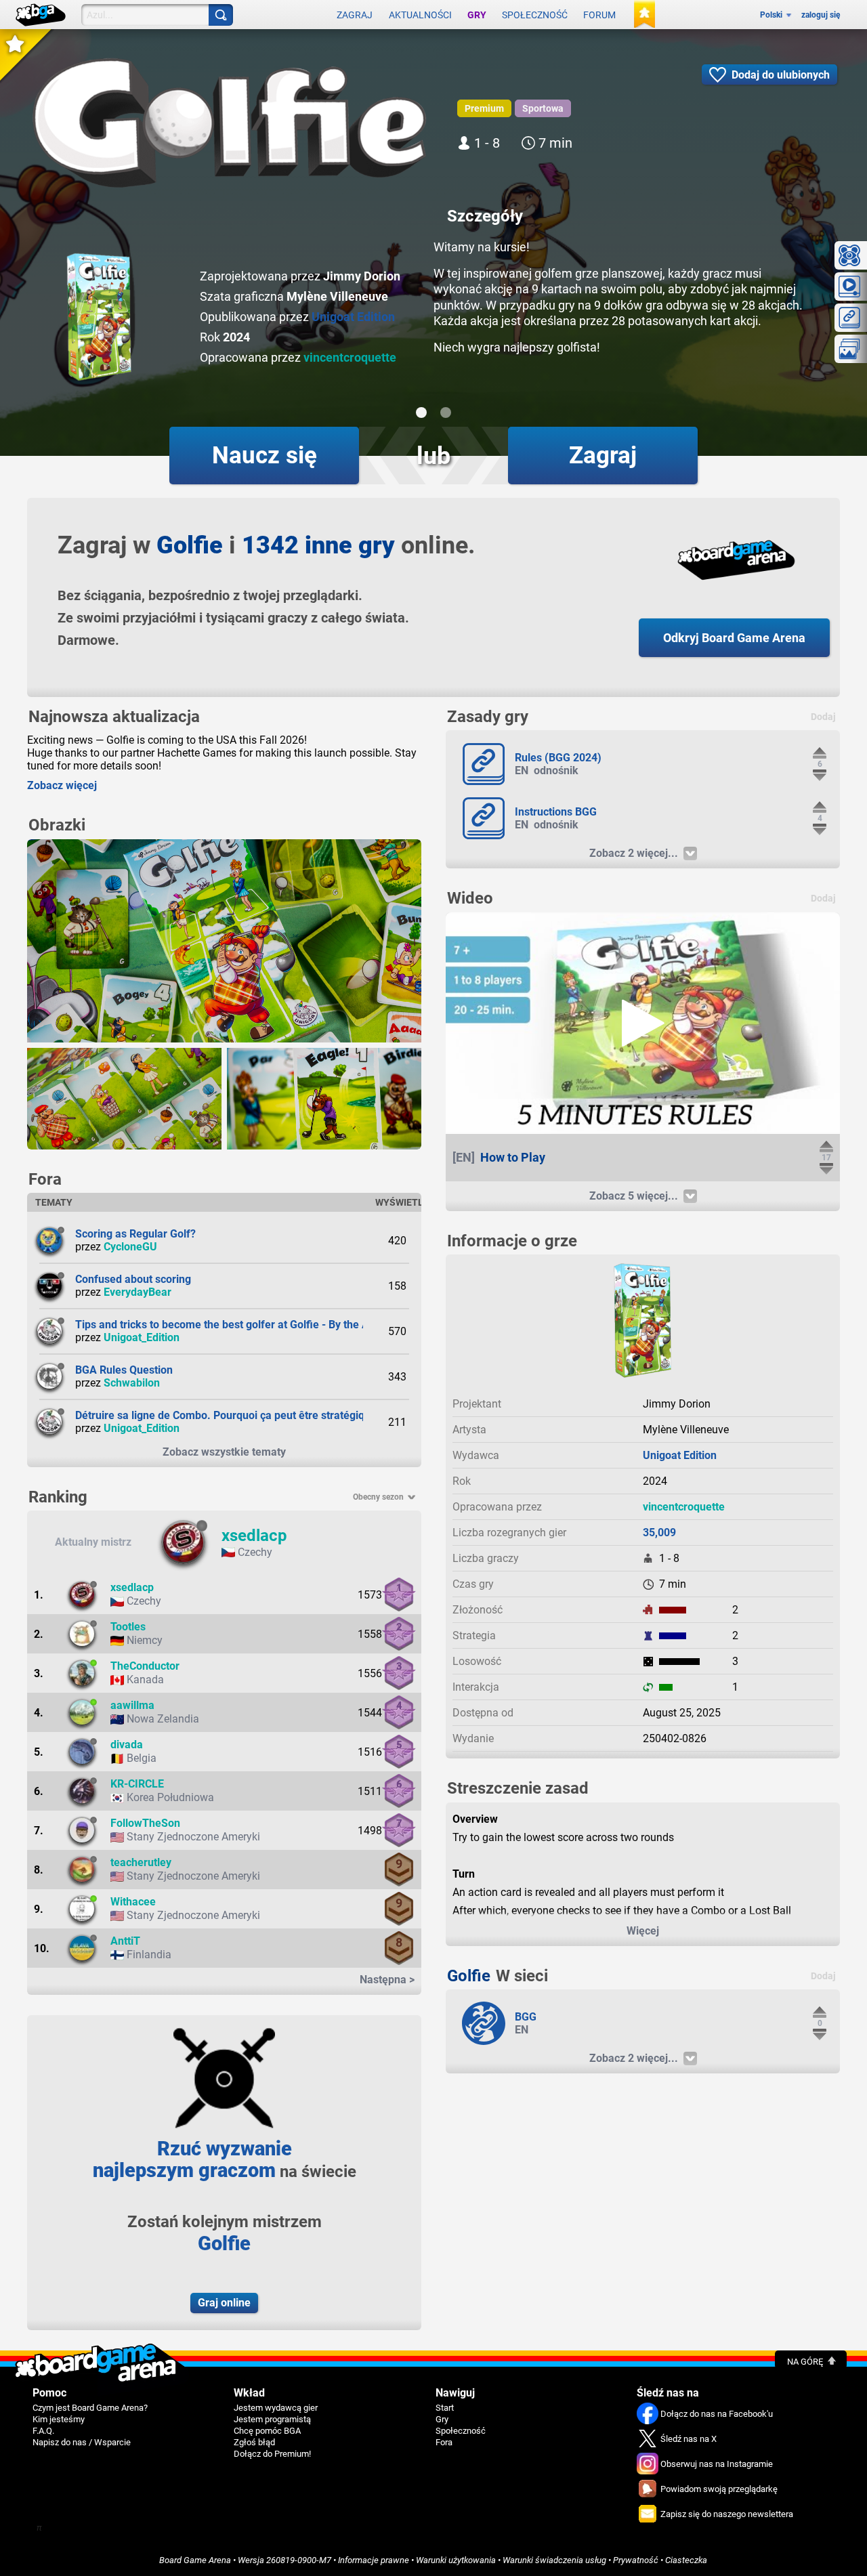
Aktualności (420, 15)
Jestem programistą (272, 2419)
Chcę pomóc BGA (267, 2431)
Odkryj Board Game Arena (734, 638)
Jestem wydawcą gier (276, 2408)
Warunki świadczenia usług (554, 2560)
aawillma (132, 1705)
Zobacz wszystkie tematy (224, 1452)
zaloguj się (821, 15)
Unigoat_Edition (142, 1337)
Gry (477, 15)
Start (445, 2408)
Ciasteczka (686, 2560)
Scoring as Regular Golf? (135, 1234)
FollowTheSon (145, 1823)
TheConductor (145, 1666)
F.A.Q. (43, 2431)
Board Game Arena (195, 2560)
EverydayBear (138, 1292)
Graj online (224, 2303)
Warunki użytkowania (456, 2560)
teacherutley (141, 1862)
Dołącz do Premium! (272, 2454)
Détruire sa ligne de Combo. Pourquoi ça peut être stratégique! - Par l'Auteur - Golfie (280, 1415)
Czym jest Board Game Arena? (90, 2408)
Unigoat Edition (353, 317)
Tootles (128, 1627)
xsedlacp (254, 1536)
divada (127, 1745)
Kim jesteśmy (59, 2419)
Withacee (133, 1902)
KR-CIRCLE (137, 1784)
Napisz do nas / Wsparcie (82, 2442)
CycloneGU (130, 1247)
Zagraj (355, 15)
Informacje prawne (374, 2560)
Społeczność (535, 15)
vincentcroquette (350, 357)
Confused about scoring (133, 1279)
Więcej (643, 1931)
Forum (599, 15)
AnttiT (125, 1941)
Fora (444, 2442)
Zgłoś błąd (254, 2442)
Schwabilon (132, 1383)
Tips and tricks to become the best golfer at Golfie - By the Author (235, 1325)
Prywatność (636, 2560)
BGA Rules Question (124, 1370)
